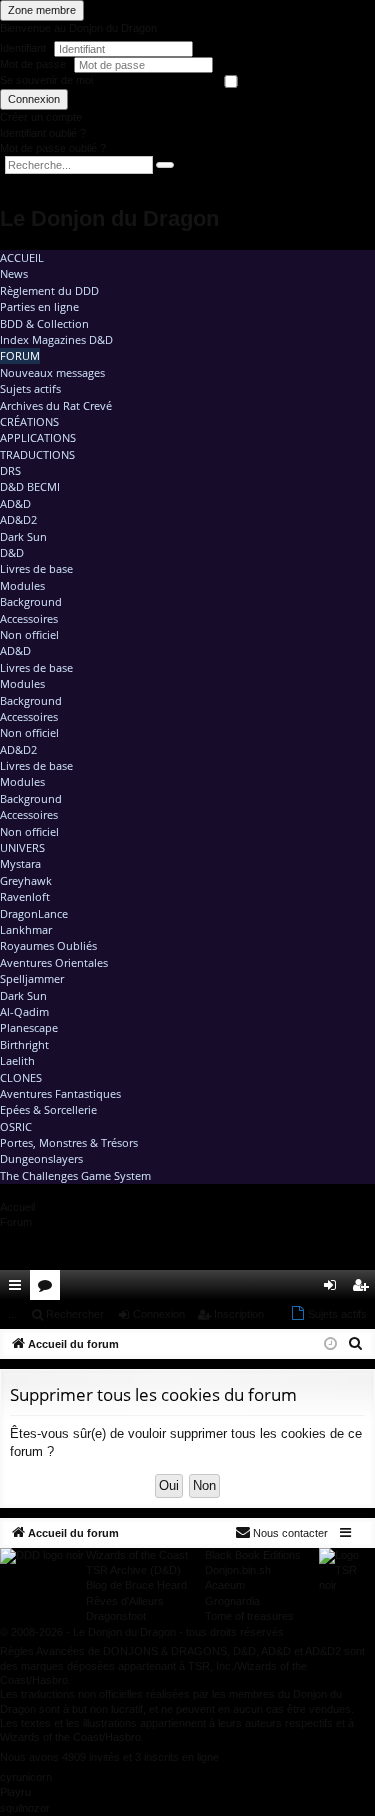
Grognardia (232, 1601)
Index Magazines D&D (56, 339)
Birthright (24, 1044)
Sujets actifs (30, 388)
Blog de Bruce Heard (136, 1585)
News (14, 273)
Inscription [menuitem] (364, 1289)
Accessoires (29, 618)
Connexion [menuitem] (334, 1289)
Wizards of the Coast (137, 1555)
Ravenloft (25, 896)
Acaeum (225, 1585)
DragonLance (34, 913)
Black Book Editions (253, 1555)
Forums (49, 1289)
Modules (22, 585)
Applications (38, 437)
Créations (29, 421)
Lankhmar (26, 929)
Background (31, 601)
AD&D (15, 503)
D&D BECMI (30, 486)
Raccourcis (19, 1289)
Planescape (29, 1027)
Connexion (34, 99)
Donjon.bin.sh (238, 1570)
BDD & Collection (44, 323)
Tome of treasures (249, 1616)
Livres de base (36, 568)
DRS (10, 470)
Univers (22, 847)
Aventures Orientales (54, 962)
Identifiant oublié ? (43, 133)
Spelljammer (32, 978)
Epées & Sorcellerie (48, 1109)
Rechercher (75, 1314)
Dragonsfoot (116, 1616)
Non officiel (29, 634)
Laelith (17, 1060)
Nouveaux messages (52, 372)
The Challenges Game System (75, 1175)
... (12, 1314)
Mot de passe (34, 64)
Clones (21, 1077)
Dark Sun (23, 536)
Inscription (239, 1314)
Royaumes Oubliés (48, 945)
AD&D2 (18, 519)
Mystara (20, 863)
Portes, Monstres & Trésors (69, 1142)
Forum (20, 355)
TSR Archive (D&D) (133, 1570)
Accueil (22, 257)
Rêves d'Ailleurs (125, 1601)
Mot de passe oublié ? (53, 148)
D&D (12, 552)
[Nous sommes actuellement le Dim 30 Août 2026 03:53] (330, 1344)
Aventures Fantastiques (60, 1093)
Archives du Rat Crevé (56, 405)
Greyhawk (26, 880)
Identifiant (23, 48)
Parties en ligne (39, 306)
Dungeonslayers (41, 1158)
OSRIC (16, 1126)
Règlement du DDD (49, 290)
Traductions (37, 454)
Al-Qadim (24, 1011)
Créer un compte (41, 117)
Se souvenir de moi (46, 80)
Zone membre (42, 10)
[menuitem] (303, 1285)
